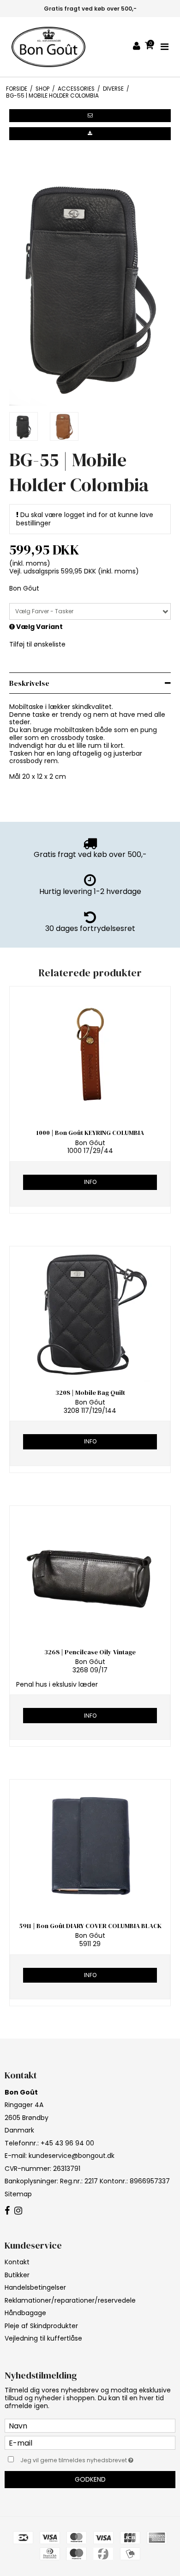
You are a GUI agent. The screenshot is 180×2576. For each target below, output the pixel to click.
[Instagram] (18, 2211)
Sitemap (18, 2194)
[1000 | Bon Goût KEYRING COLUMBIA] (90, 1054)
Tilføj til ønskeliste (37, 644)
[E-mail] (90, 2442)
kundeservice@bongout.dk (72, 2156)
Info (90, 1182)
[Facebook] (7, 2211)
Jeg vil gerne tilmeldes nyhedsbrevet (83, 2459)
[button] (90, 116)
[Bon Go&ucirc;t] (48, 47)
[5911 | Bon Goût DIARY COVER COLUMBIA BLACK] (90, 1847)
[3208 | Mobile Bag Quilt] (90, 1314)
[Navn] (90, 2425)
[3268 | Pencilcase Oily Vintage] (90, 1574)
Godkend (90, 2479)
